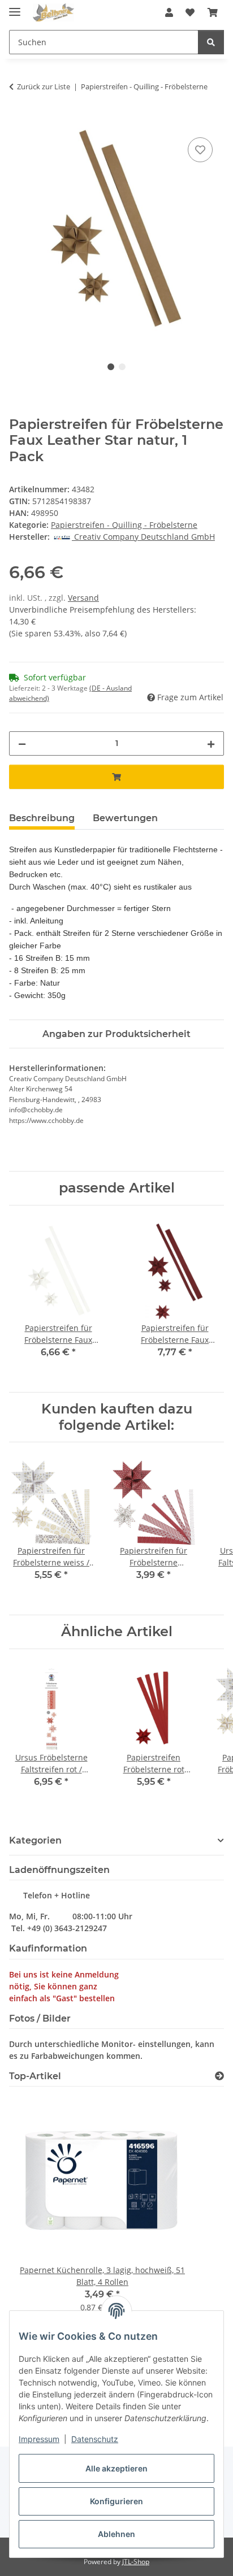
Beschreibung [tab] (42, 818)
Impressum (39, 2439)
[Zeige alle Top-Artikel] (219, 2076)
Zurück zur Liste (44, 86)
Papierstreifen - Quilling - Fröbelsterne (124, 525)
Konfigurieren (116, 2501)
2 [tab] (122, 367)
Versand (83, 598)
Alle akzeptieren (116, 2468)
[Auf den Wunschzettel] (200, 150)
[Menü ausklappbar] (15, 7)
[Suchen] (211, 42)
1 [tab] (111, 367)
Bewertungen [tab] (125, 818)
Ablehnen (116, 2534)
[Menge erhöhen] (211, 743)
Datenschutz (95, 2439)
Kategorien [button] (35, 1840)
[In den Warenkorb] (18, 122)
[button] (169, 12)
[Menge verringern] (22, 743)
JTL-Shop (136, 2562)
